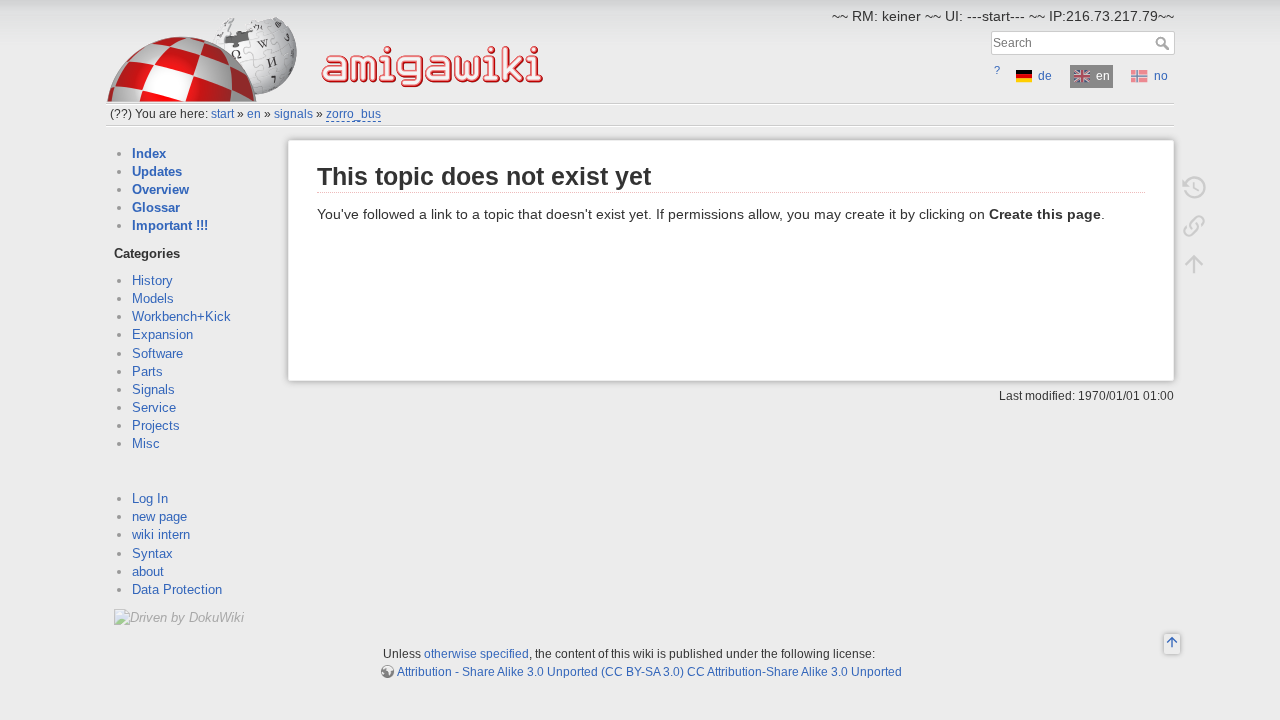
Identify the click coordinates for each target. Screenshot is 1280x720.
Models (153, 298)
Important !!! (170, 225)
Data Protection (177, 589)
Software (157, 353)
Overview (160, 189)
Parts (147, 371)
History (152, 280)
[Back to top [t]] (1194, 264)
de (1045, 76)
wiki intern (161, 534)
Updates (157, 171)
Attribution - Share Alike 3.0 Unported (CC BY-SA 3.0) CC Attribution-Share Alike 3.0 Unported (649, 672)
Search (1164, 43)
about (148, 571)
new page (159, 516)
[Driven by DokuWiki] (179, 616)
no (1161, 76)
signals (293, 114)
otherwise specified (476, 654)
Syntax (152, 553)
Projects (156, 425)
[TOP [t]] (1172, 645)
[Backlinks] (1194, 226)
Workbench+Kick (181, 316)
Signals (153, 389)
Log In (150, 498)
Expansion (162, 334)
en (254, 114)
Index (149, 153)
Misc (146, 443)
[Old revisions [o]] (1194, 188)
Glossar (156, 207)
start (222, 114)
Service (154, 407)
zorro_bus (353, 114)
